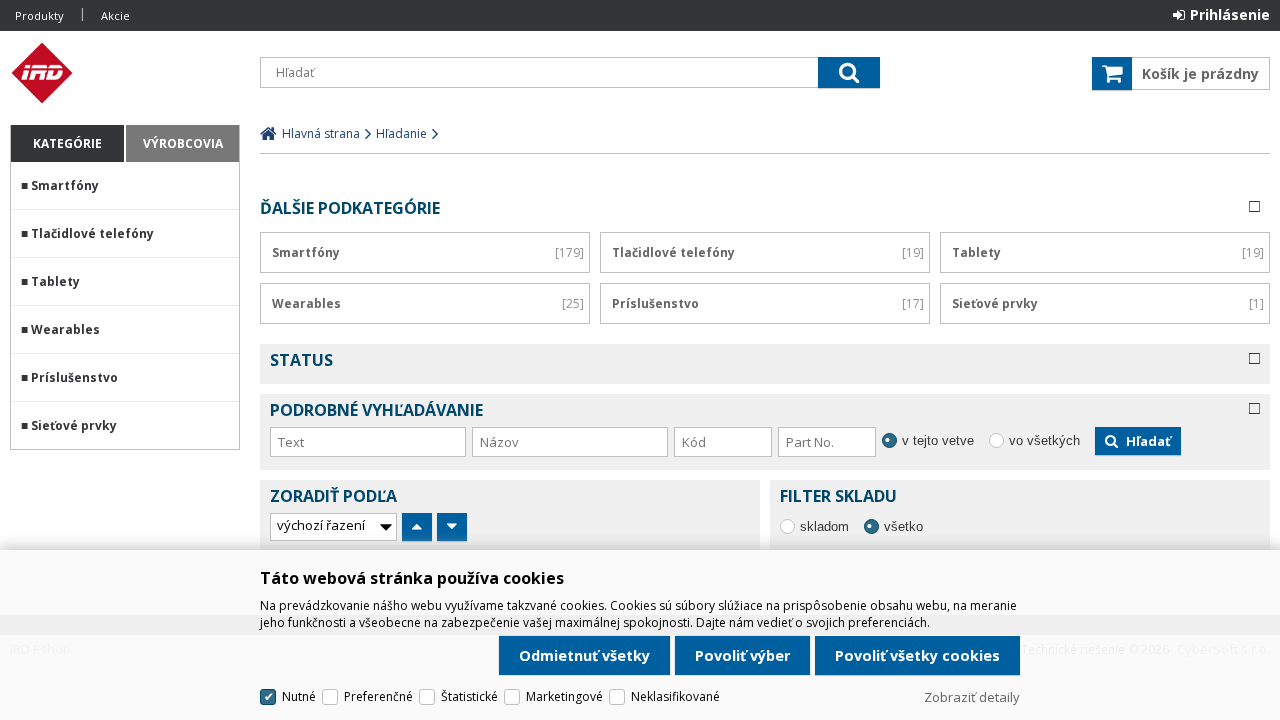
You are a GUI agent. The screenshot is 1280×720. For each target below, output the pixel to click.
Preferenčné (378, 696)
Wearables (65, 329)
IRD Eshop (125, 73)
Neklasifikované (675, 696)
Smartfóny (65, 185)
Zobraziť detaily (972, 697)
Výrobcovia (183, 143)
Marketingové (564, 696)
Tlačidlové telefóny (92, 233)
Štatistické (469, 696)
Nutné (299, 696)
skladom (824, 526)
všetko (903, 526)
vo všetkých (1044, 440)
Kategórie (67, 143)
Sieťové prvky (74, 425)
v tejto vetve (938, 440)
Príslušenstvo (74, 377)
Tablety (55, 281)
